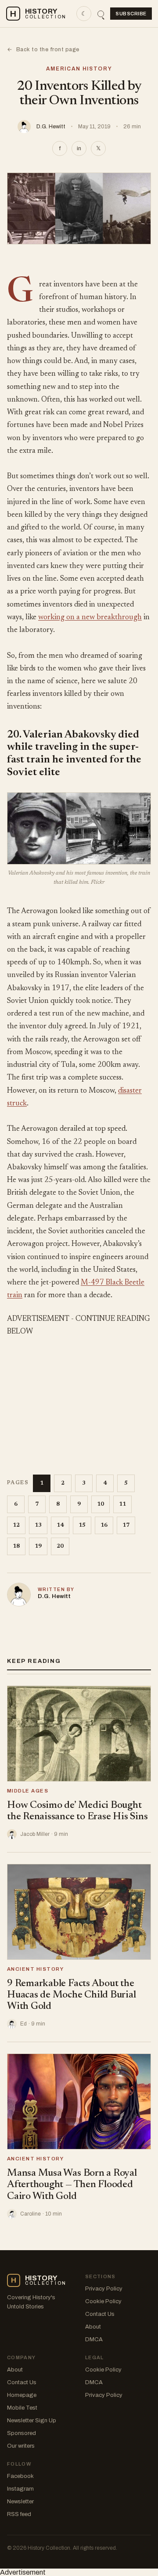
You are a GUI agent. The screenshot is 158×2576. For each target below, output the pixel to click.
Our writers (21, 2446)
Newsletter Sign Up (32, 2421)
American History (79, 69)
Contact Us (100, 2314)
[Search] (101, 14)
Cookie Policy (103, 2301)
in (79, 148)
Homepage (22, 2395)
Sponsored (22, 2433)
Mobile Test (22, 2408)
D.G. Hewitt (51, 127)
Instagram (20, 2489)
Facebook (20, 2476)
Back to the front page (43, 49)
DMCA (94, 2340)
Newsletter (20, 2502)
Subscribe (131, 14)
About (93, 2327)
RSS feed (19, 2514)
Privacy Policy (104, 2289)
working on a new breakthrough (90, 618)
